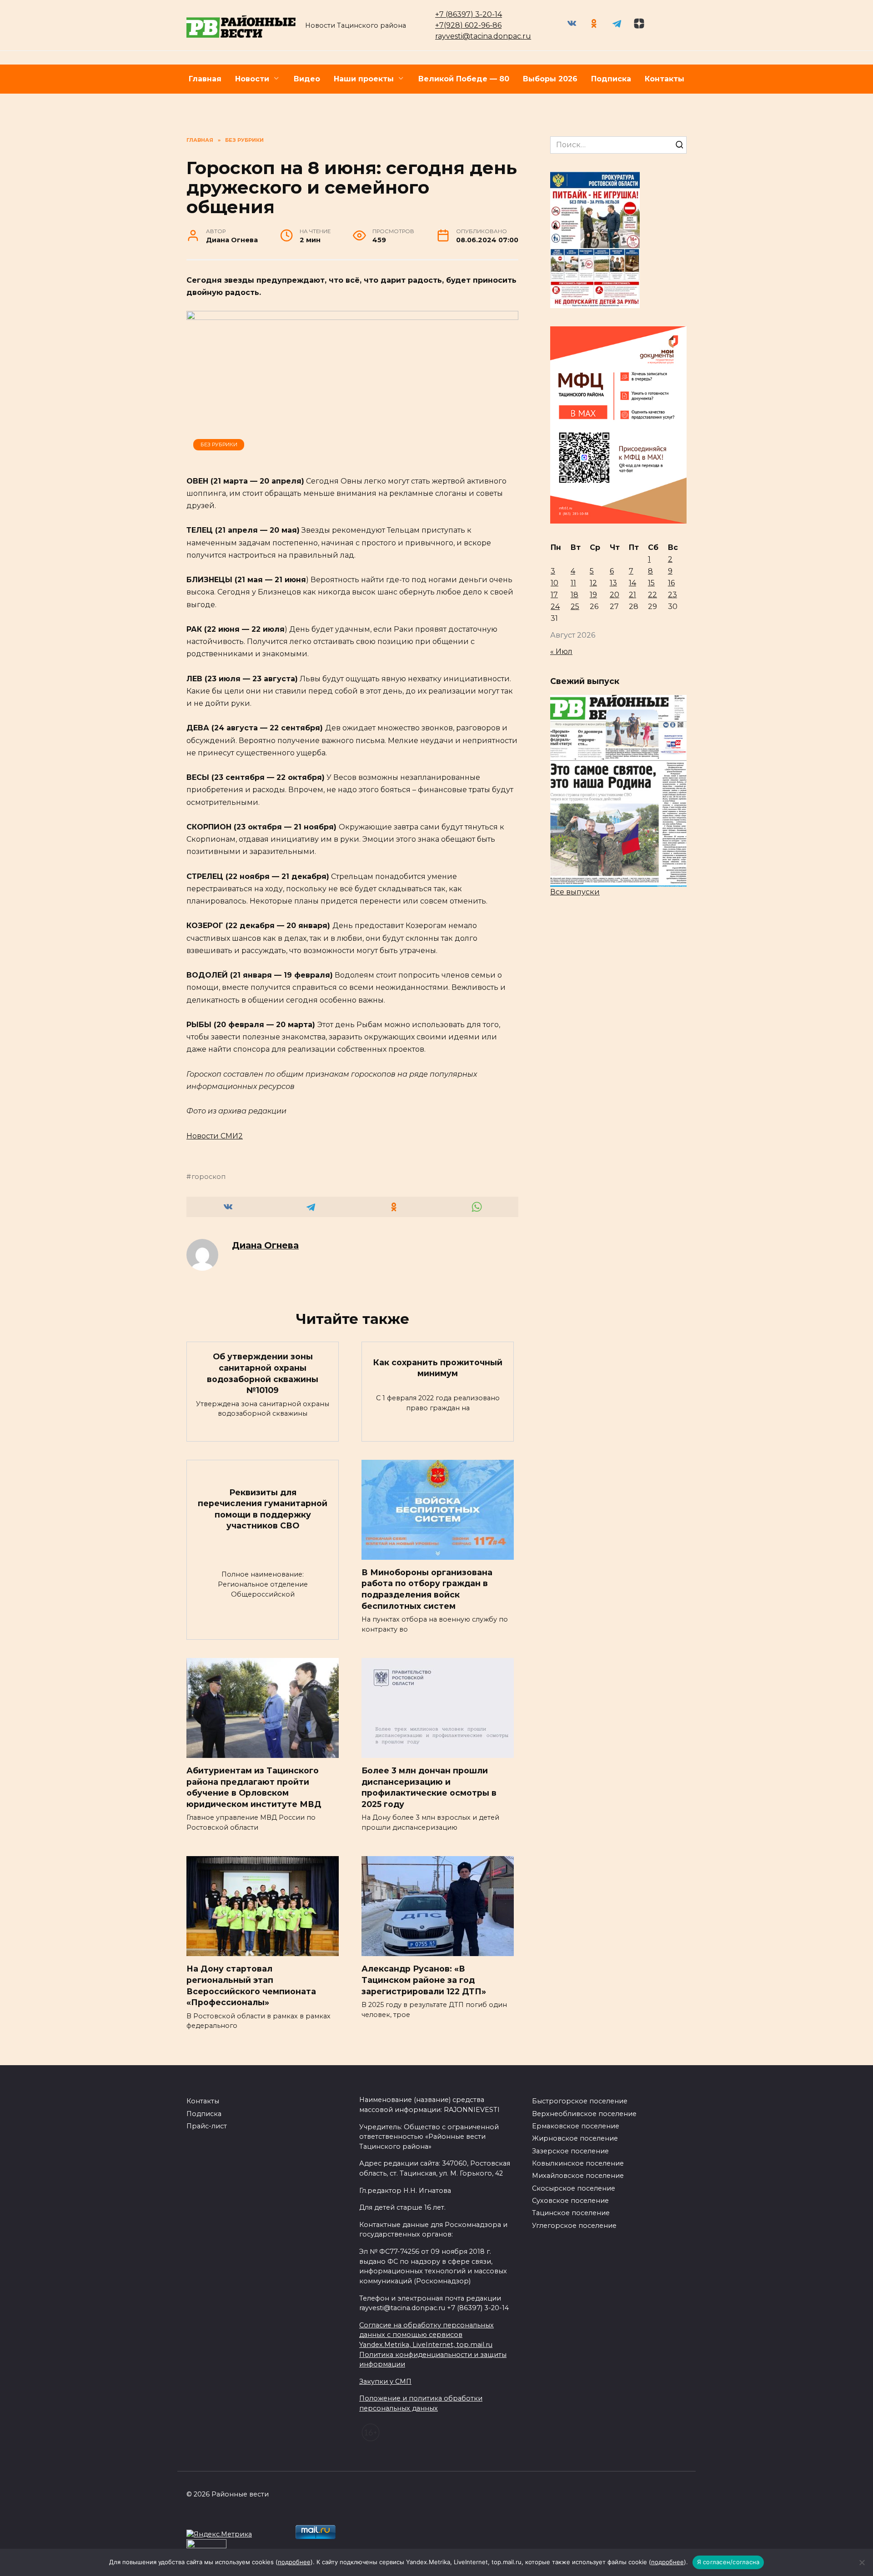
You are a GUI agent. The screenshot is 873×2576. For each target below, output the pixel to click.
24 (555, 607)
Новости (252, 79)
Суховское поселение (570, 2201)
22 (652, 595)
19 (593, 595)
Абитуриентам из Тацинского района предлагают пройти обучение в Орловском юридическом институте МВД (254, 1787)
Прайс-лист (207, 2126)
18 (574, 595)
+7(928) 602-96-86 (468, 25)
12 (593, 583)
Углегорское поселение (574, 2226)
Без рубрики (219, 444)
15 (651, 583)
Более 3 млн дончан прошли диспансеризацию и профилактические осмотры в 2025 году (429, 1787)
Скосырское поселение (574, 2188)
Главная (205, 79)
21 (632, 595)
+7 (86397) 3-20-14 (469, 14)
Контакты (665, 79)
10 (554, 583)
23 (672, 595)
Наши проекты (364, 79)
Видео (307, 79)
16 (671, 583)
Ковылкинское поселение (578, 2163)
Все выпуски (575, 892)
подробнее (294, 2562)
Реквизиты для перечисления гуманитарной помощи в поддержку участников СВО (263, 1509)
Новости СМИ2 (215, 1136)
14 (632, 583)
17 (554, 595)
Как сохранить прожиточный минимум (438, 1368)
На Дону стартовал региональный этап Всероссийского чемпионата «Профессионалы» (251, 1985)
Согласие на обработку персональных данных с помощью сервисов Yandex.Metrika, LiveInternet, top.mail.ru (426, 2335)
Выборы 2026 (550, 79)
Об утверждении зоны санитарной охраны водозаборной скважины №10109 (263, 1373)
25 (575, 607)
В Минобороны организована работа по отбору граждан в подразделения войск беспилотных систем (427, 1589)
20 (615, 595)
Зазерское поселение (570, 2151)
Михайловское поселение (578, 2176)
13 (613, 583)
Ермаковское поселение (576, 2126)
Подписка (611, 79)
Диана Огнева (265, 1245)
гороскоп (208, 1177)
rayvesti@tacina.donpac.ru (483, 36)
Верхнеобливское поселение (584, 2114)
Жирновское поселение (575, 2138)
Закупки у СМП (385, 2381)
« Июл (561, 651)
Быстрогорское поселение (580, 2101)
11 (573, 583)
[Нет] (862, 2562)
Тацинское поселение (571, 2213)
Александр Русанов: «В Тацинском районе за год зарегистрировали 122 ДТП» (424, 1980)
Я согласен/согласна (728, 2562)
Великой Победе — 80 (464, 79)
